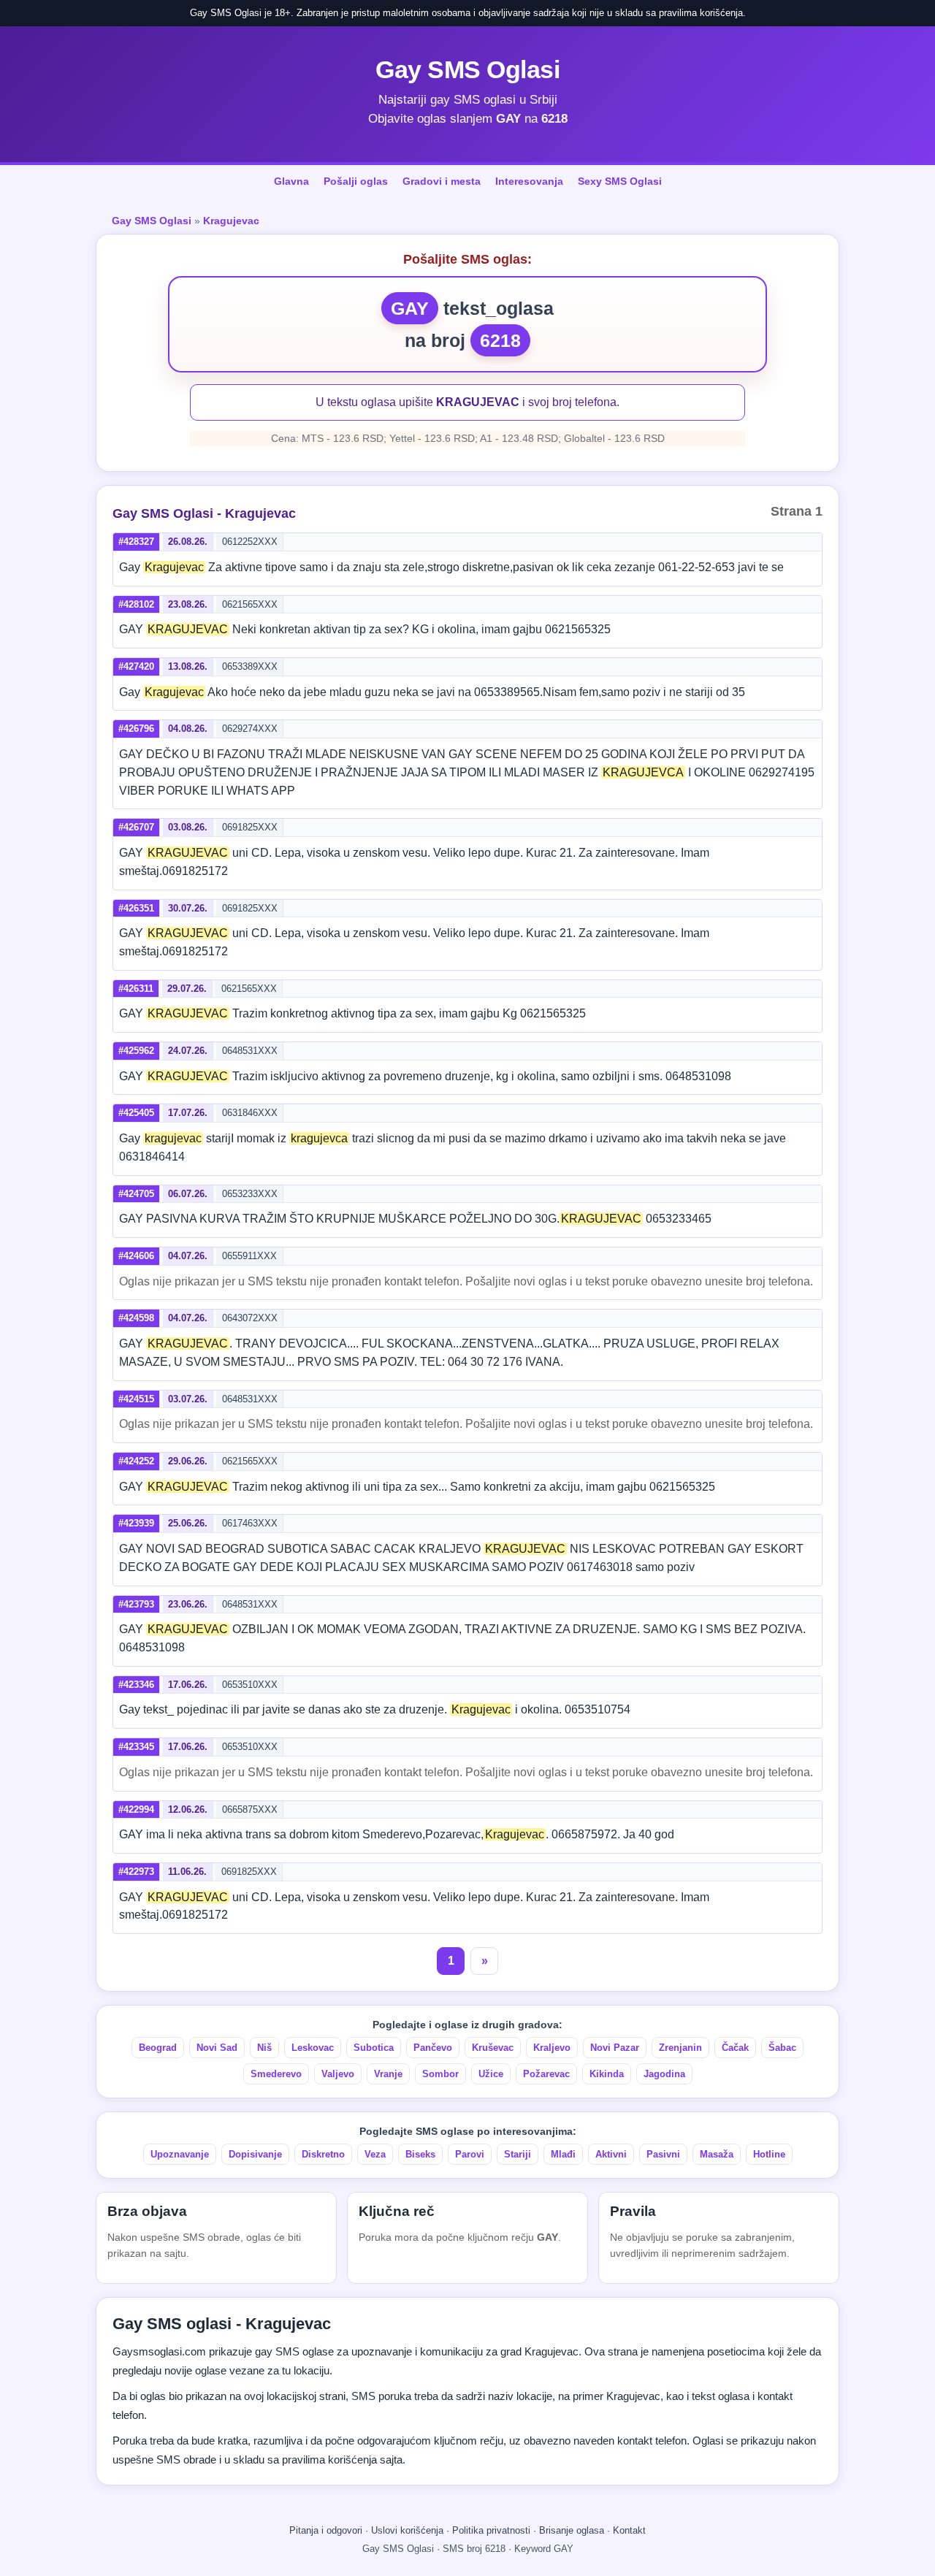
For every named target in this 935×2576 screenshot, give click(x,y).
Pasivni (663, 2154)
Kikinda (607, 2074)
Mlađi (563, 2154)
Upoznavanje (180, 2154)
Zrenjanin (680, 2048)
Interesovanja (529, 181)
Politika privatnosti (491, 2530)
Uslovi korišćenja (407, 2530)
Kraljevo (552, 2048)
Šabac (782, 2048)
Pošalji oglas (356, 181)
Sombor (440, 2074)
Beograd (158, 2048)
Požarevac (546, 2074)
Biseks (420, 2154)
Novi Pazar (615, 2048)
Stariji (518, 2154)
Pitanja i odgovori (326, 2530)
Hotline (769, 2154)
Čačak (735, 2048)
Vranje (388, 2074)
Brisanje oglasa (572, 2530)
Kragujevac (231, 221)
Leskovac (313, 2048)
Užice (491, 2074)
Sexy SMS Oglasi (620, 181)
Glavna (291, 181)
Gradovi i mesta (442, 181)
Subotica (374, 2048)
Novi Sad (217, 2048)
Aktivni (611, 2154)
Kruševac (493, 2048)
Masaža (717, 2154)
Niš (264, 2048)
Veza (375, 2154)
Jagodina (664, 2074)
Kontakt (629, 2530)
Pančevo (433, 2048)
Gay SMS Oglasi (467, 69)
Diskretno (323, 2154)
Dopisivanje (255, 2154)
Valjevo (338, 2074)
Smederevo (276, 2074)
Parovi (470, 2154)
